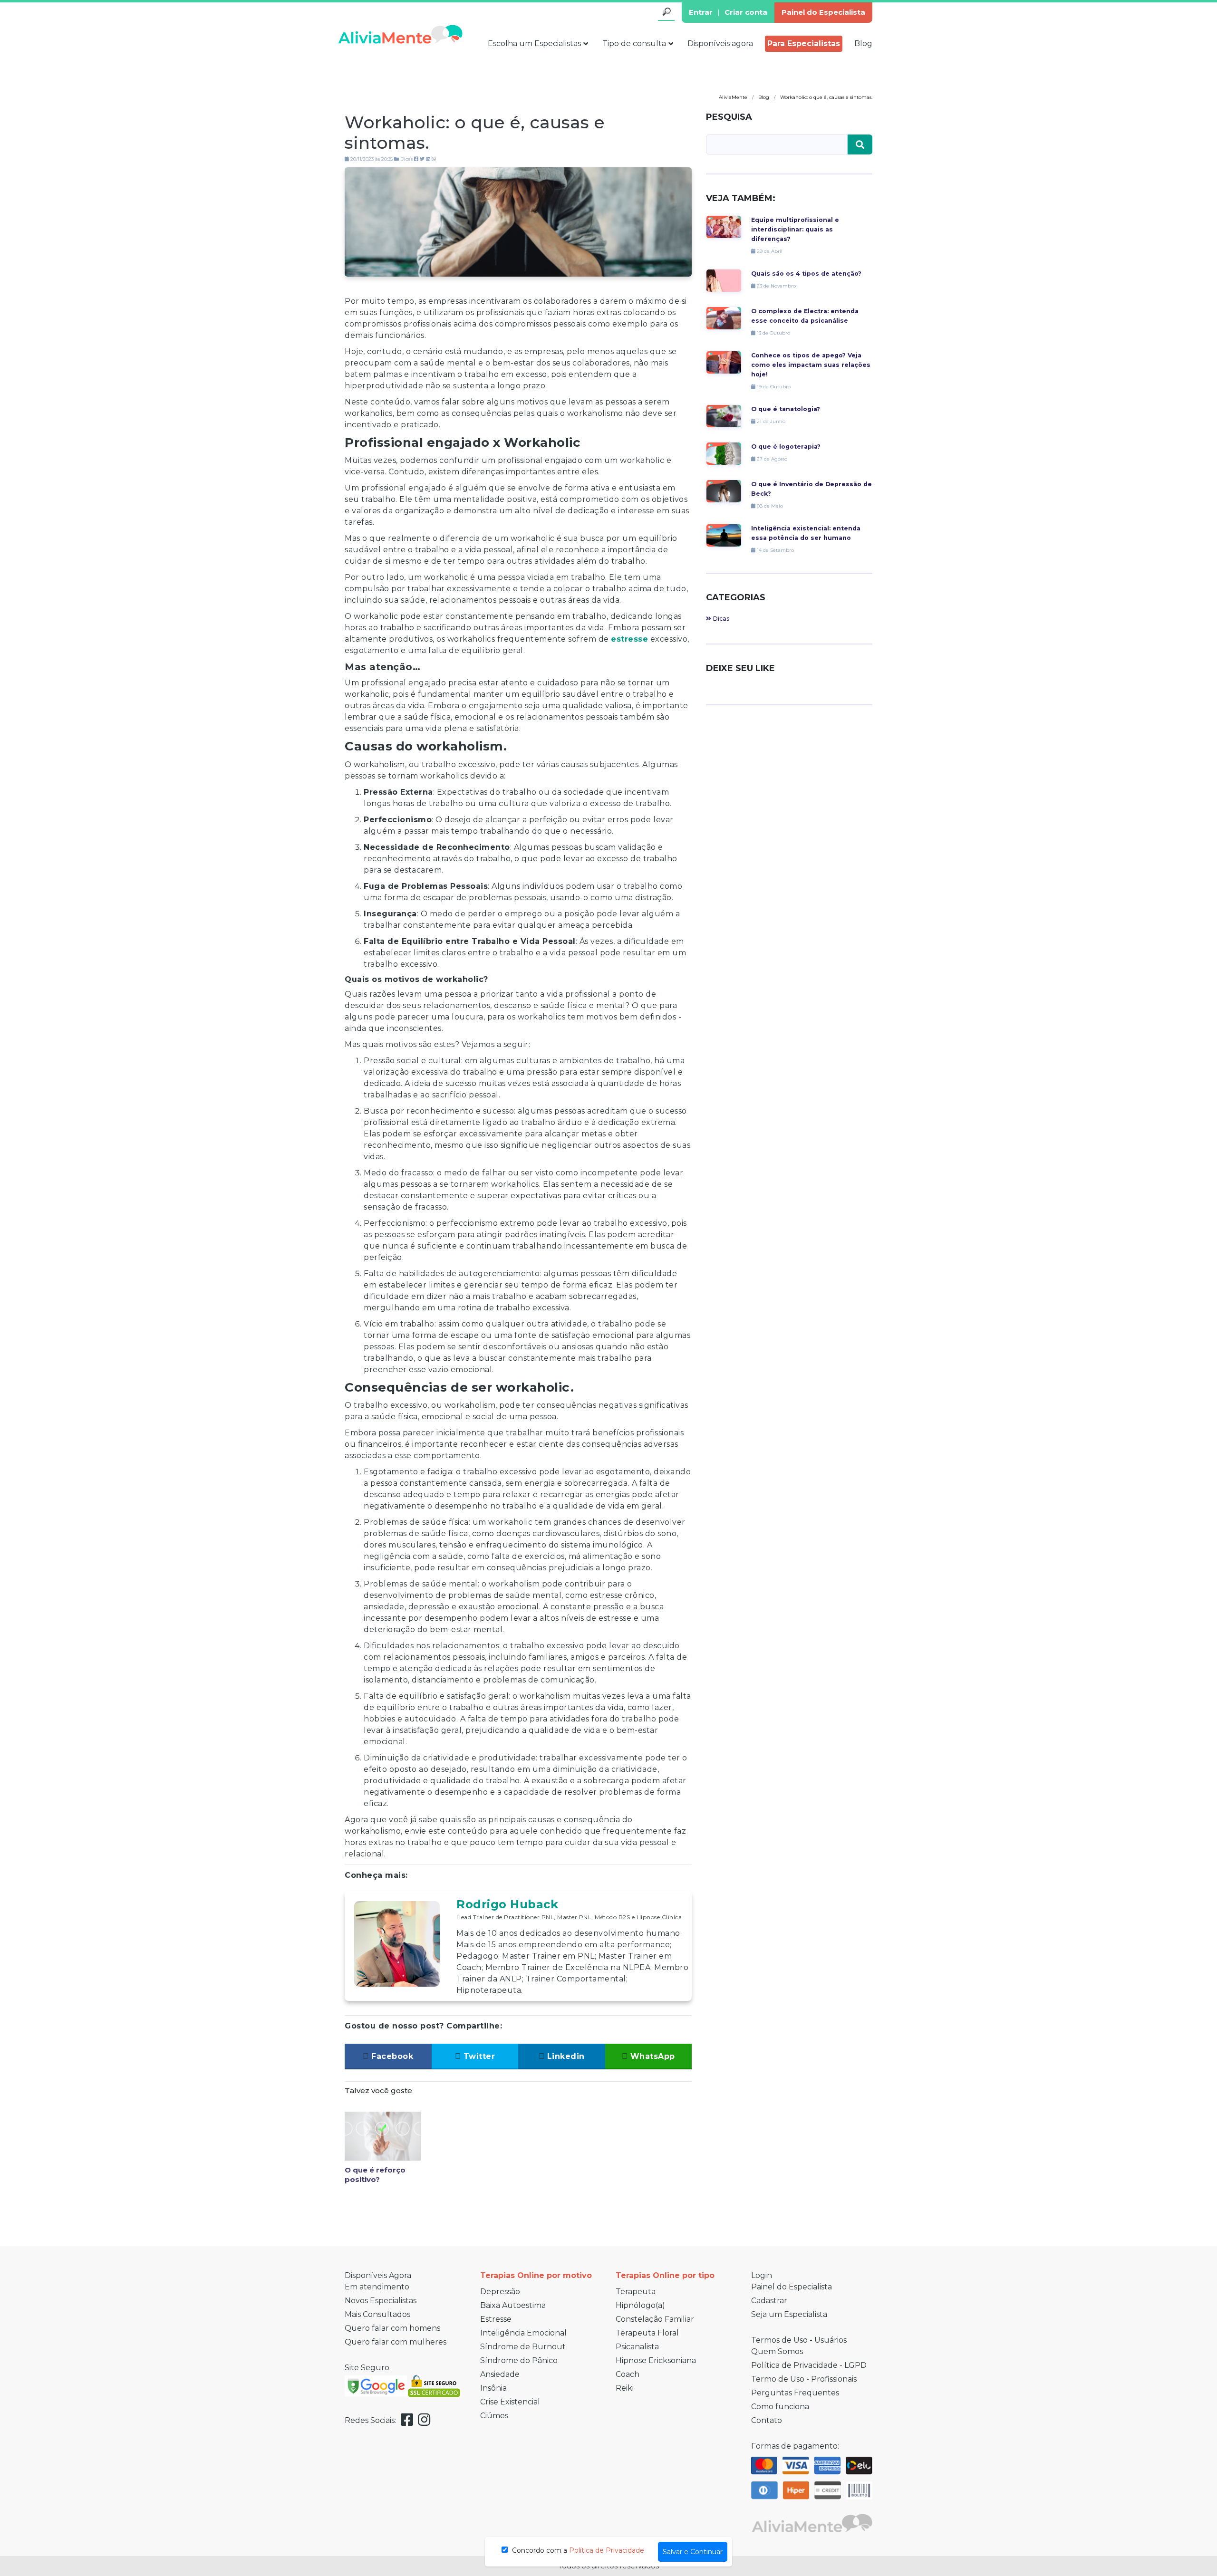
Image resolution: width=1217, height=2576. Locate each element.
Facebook (391, 2056)
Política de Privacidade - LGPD (809, 2365)
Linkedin (565, 2056)
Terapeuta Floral (647, 2333)
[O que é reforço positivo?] (383, 2136)
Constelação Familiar (655, 2319)
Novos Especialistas (381, 2301)
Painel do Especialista (823, 12)
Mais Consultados (377, 2314)
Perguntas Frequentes (795, 2393)
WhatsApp (651, 2056)
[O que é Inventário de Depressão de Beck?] (724, 491)
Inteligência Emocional (523, 2333)
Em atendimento (377, 2287)
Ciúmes (494, 2416)
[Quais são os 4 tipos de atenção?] (724, 280)
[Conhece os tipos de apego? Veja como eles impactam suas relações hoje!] (724, 362)
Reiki (625, 2388)
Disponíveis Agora (378, 2275)
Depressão (500, 2292)
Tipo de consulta (634, 43)
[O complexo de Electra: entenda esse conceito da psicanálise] (724, 318)
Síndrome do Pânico (519, 2360)
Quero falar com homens (392, 2328)
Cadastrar (769, 2301)
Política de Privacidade (607, 2550)
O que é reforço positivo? (375, 2175)
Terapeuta (636, 2292)
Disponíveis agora (720, 43)
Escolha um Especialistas (534, 43)
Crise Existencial (510, 2402)
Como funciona (780, 2407)
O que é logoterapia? (786, 447)
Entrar (701, 12)
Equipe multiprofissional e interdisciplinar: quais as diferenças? (795, 229)
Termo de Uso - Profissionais (804, 2379)
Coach (628, 2374)
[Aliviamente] (812, 2522)
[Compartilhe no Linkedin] (428, 159)
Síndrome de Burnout (523, 2347)
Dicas (406, 159)
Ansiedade (500, 2374)
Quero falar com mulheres (396, 2342)
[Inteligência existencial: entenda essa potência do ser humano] (724, 535)
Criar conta (746, 12)
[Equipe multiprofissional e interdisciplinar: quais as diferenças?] (724, 226)
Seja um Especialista (789, 2314)
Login (762, 2275)
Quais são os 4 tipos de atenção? (806, 274)
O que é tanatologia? (786, 409)
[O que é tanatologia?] (724, 416)
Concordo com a (577, 2550)
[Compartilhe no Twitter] (422, 159)
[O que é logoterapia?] (724, 453)
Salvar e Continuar (693, 2552)
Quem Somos (777, 2351)
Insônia (493, 2388)
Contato (767, 2420)
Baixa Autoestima (513, 2305)
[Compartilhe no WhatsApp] (434, 159)
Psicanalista (637, 2347)
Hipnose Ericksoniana (656, 2360)
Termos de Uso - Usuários (799, 2340)
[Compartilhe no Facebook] (416, 159)
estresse (629, 639)
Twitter (478, 2056)
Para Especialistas (804, 43)
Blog (863, 43)
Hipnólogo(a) (640, 2305)
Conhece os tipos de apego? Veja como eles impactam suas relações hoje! (811, 365)
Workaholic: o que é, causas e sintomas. (475, 132)
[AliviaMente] (400, 34)
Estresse (496, 2319)
